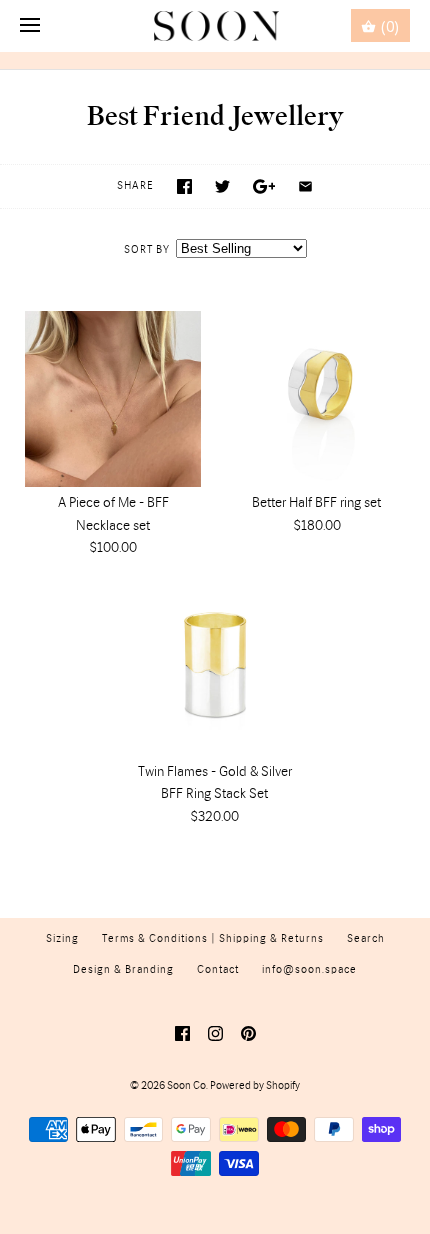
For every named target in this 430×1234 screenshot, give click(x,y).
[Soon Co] (215, 26)
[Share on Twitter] (222, 186)
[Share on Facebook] (184, 186)
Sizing (62, 939)
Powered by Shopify (255, 1086)
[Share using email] (305, 186)
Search (366, 939)
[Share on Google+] (264, 186)
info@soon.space (309, 970)
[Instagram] (215, 1033)
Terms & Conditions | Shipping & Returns (213, 939)
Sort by (147, 250)
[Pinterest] (248, 1033)
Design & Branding (123, 970)
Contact (218, 970)
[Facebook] (182, 1033)
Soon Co (186, 1086)
